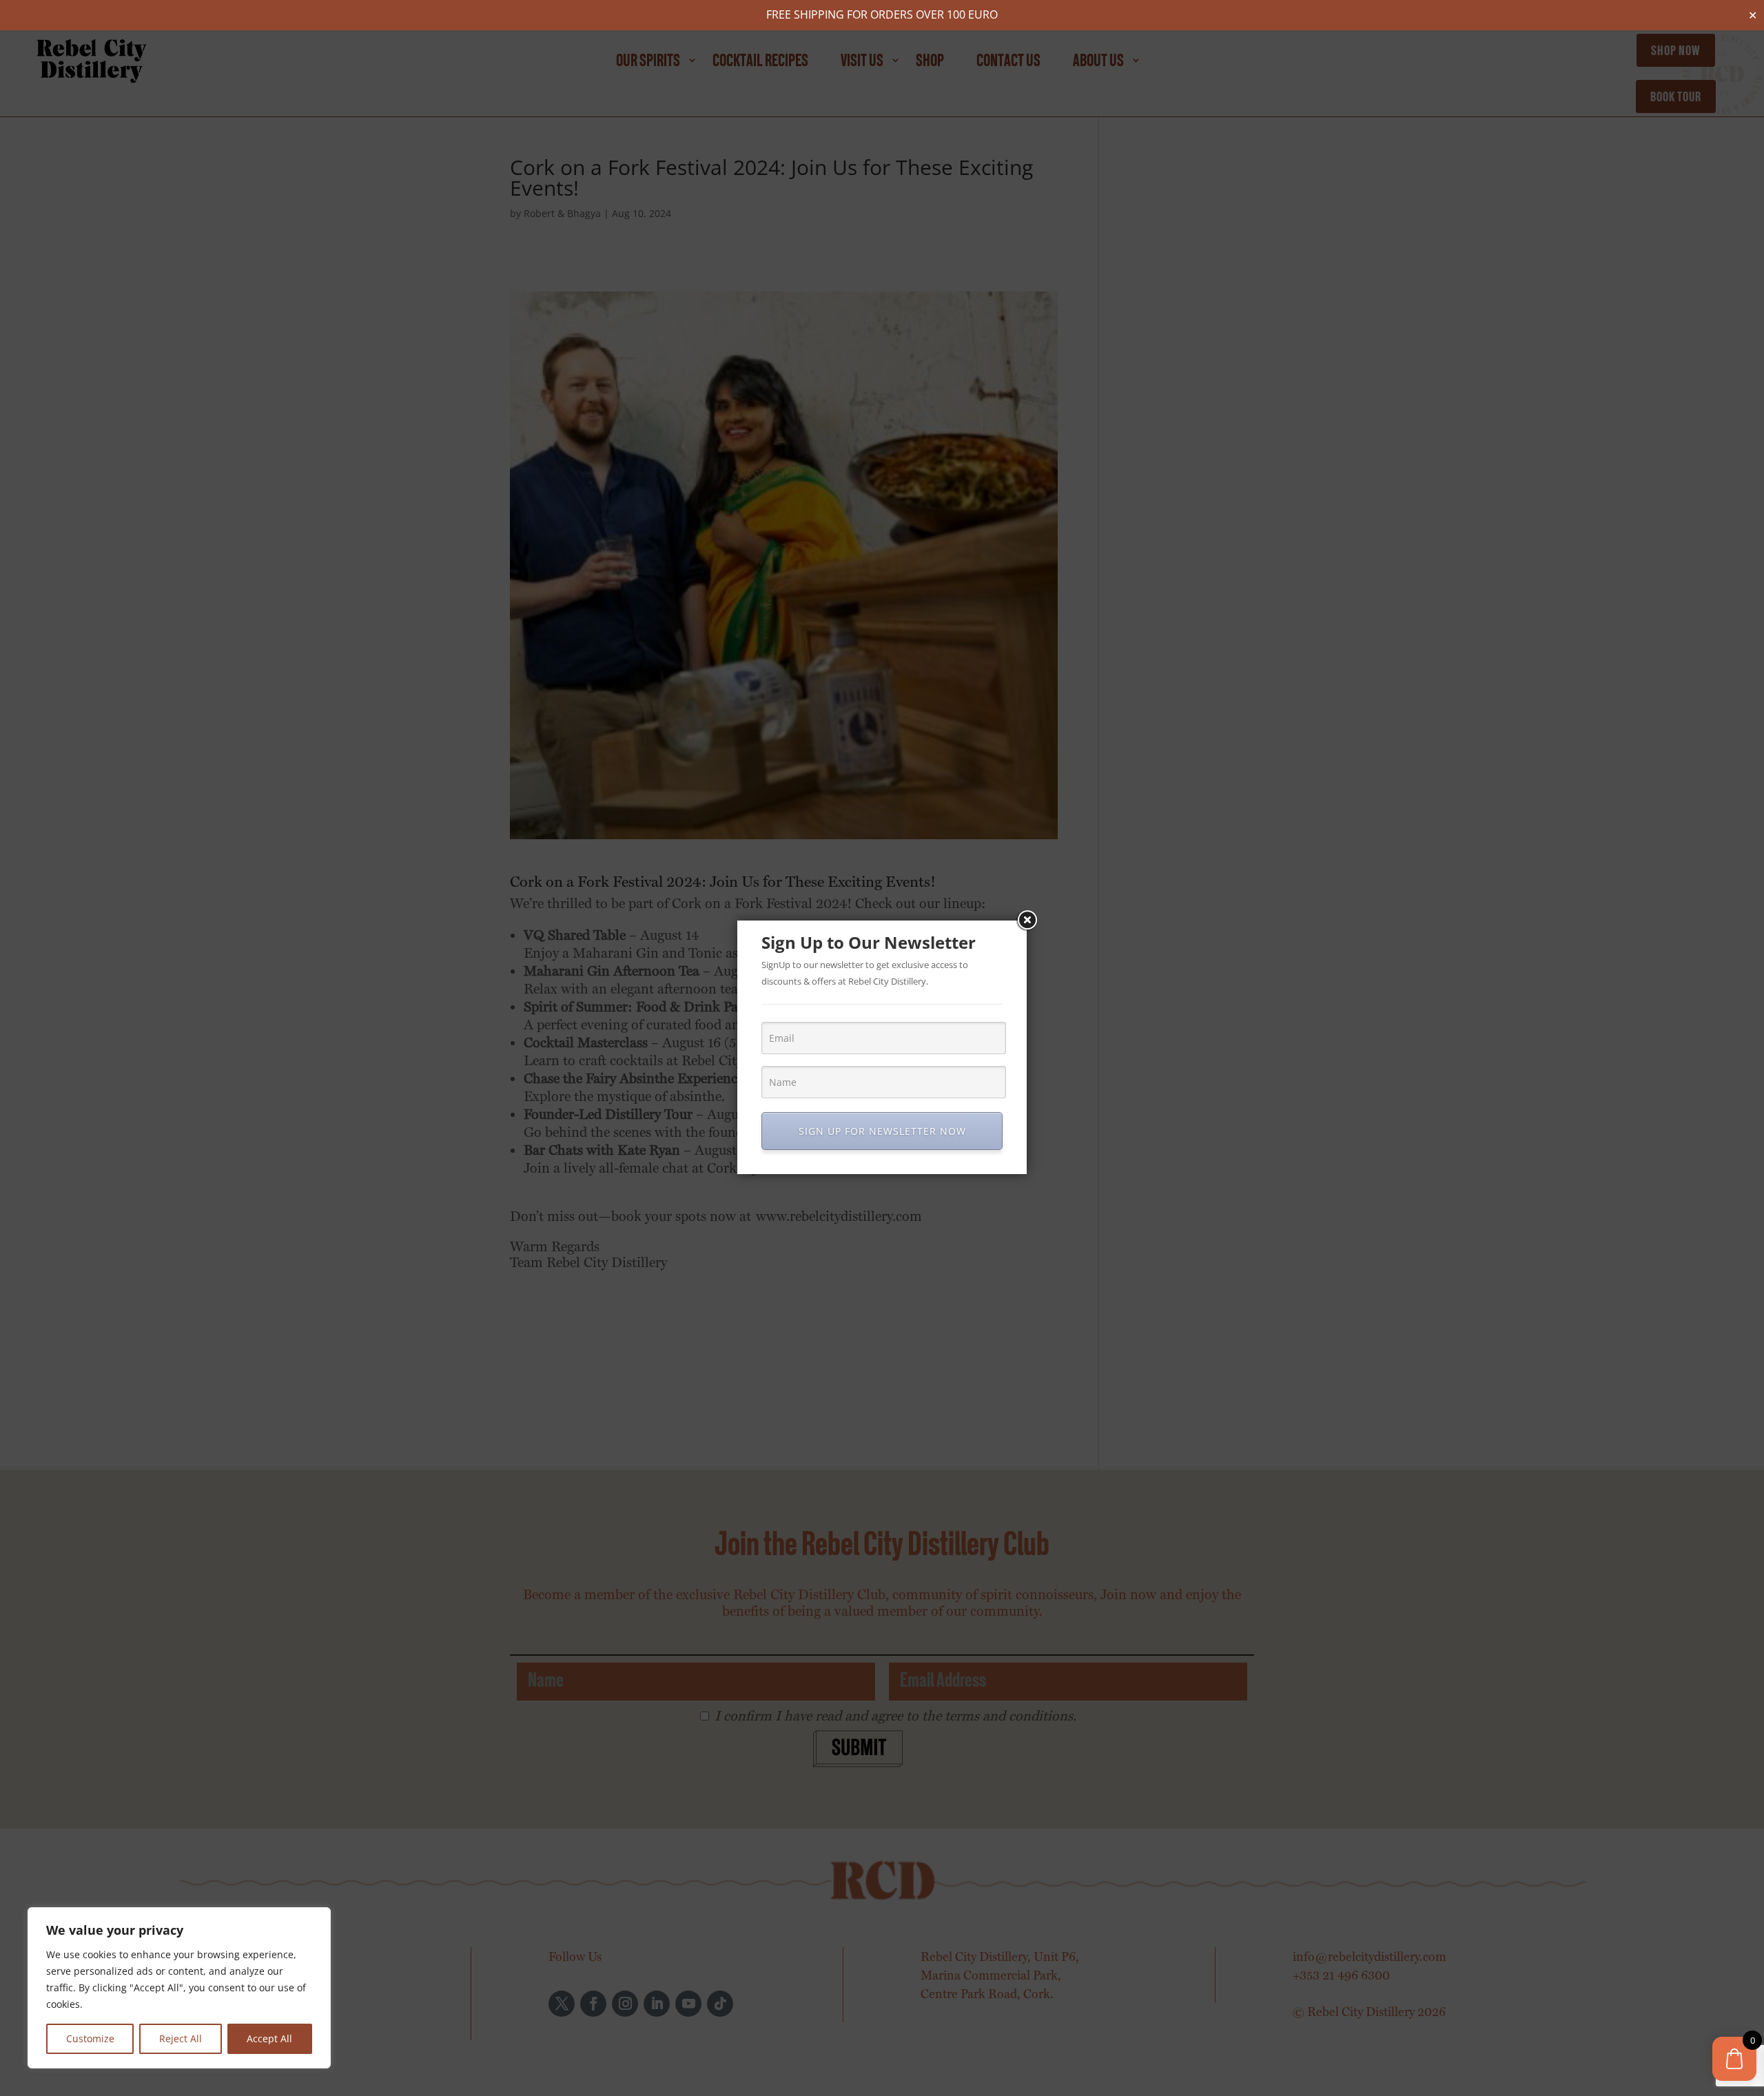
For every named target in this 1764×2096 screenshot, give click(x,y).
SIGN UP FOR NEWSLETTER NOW (882, 1131)
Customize (90, 2038)
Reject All (181, 2038)
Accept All (269, 2038)
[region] (179, 1988)
